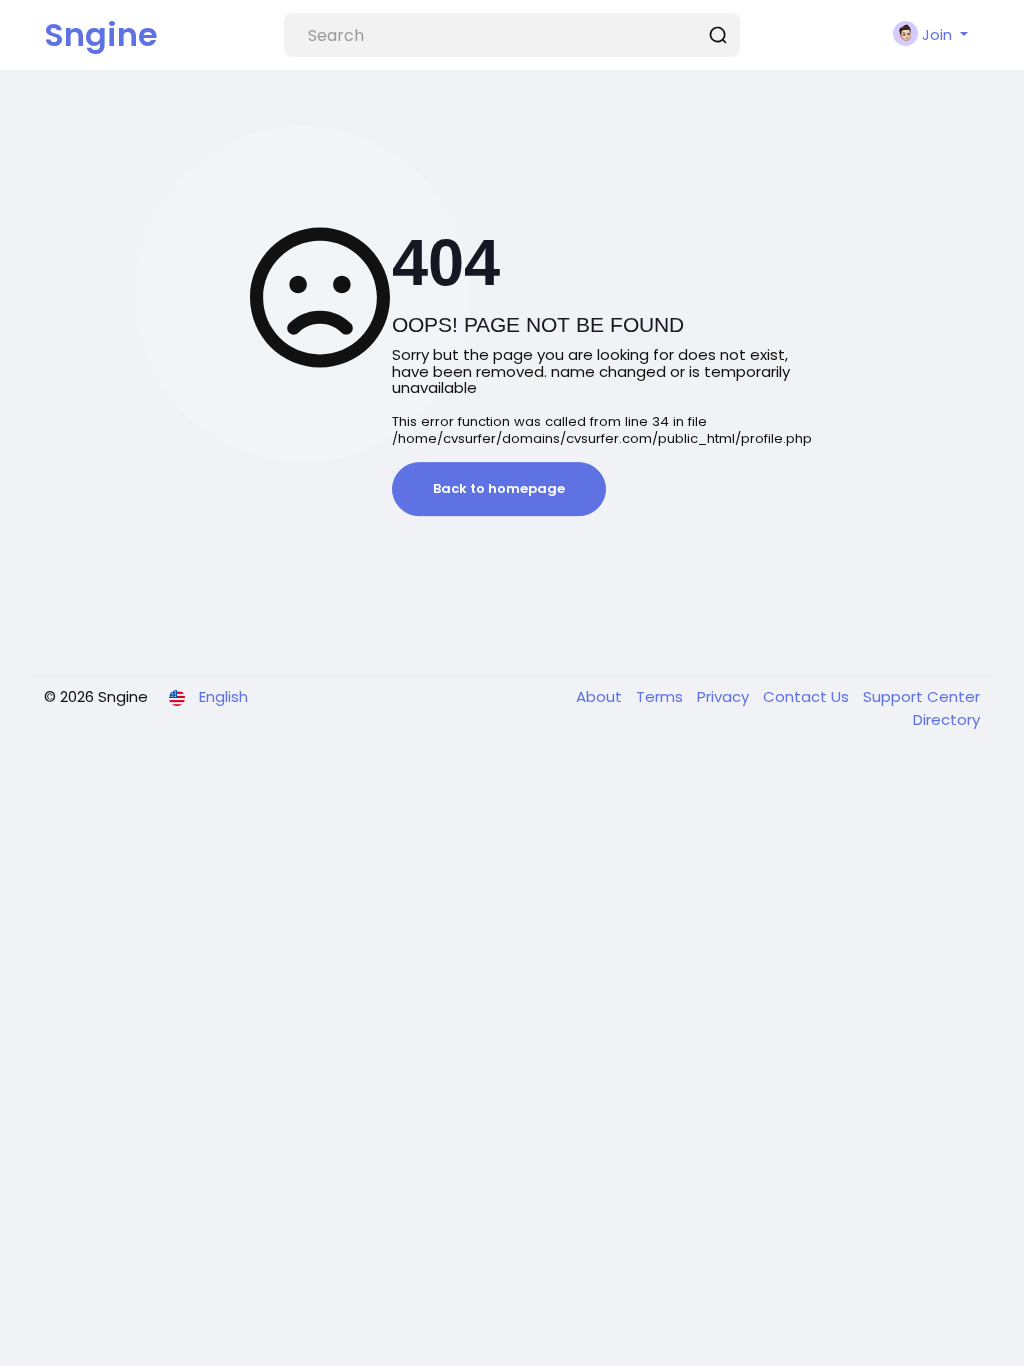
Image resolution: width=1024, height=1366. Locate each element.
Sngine (101, 34)
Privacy (725, 696)
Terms (661, 696)
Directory (946, 719)
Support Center (921, 696)
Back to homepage (499, 488)
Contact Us (808, 696)
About (601, 696)
